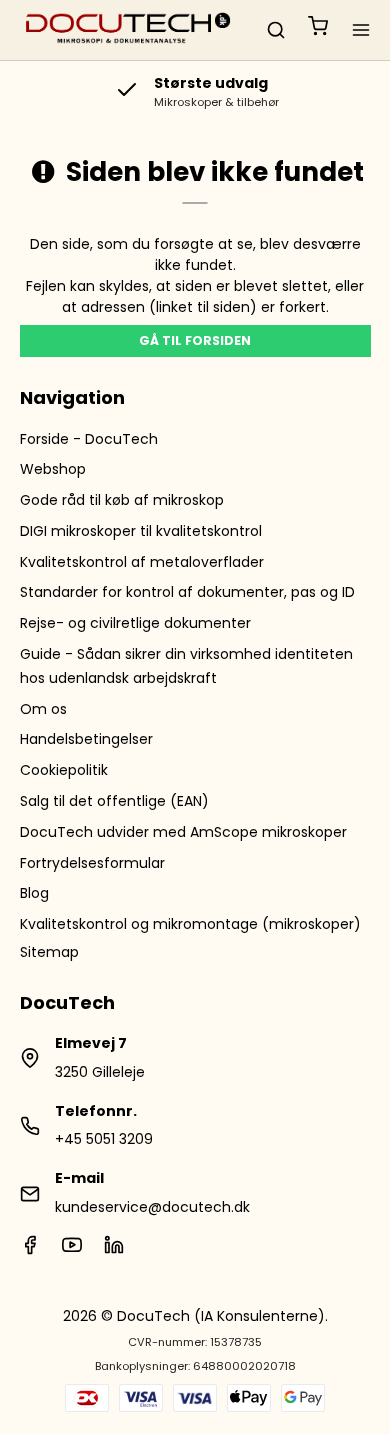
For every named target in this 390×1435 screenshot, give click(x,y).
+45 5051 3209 (104, 1139)
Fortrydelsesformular (92, 863)
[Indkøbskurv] (318, 30)
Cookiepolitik (64, 770)
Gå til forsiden (195, 340)
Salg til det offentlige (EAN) (114, 801)
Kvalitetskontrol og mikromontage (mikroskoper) (190, 924)
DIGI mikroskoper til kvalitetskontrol (141, 531)
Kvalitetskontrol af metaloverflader (142, 562)
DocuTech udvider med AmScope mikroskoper (183, 832)
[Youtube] (72, 1250)
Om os (43, 709)
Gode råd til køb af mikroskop (122, 500)
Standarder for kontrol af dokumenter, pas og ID (187, 592)
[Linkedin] (114, 1250)
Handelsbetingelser (86, 739)
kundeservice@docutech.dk (152, 1207)
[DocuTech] (129, 30)
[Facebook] (30, 1250)
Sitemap (49, 952)
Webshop (53, 469)
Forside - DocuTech (89, 439)
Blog (34, 893)
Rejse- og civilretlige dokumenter (135, 623)
